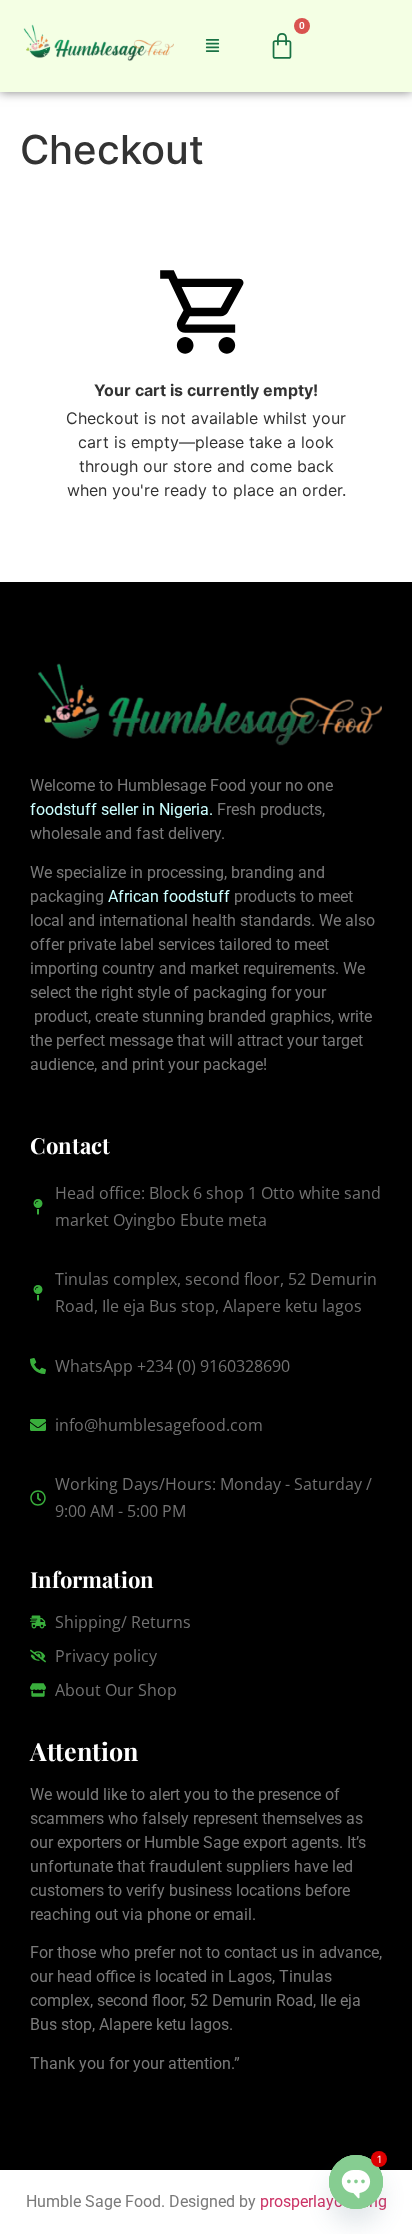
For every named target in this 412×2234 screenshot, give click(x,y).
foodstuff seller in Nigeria (119, 809)
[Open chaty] (356, 2182)
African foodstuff (169, 896)
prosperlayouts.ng (323, 2201)
